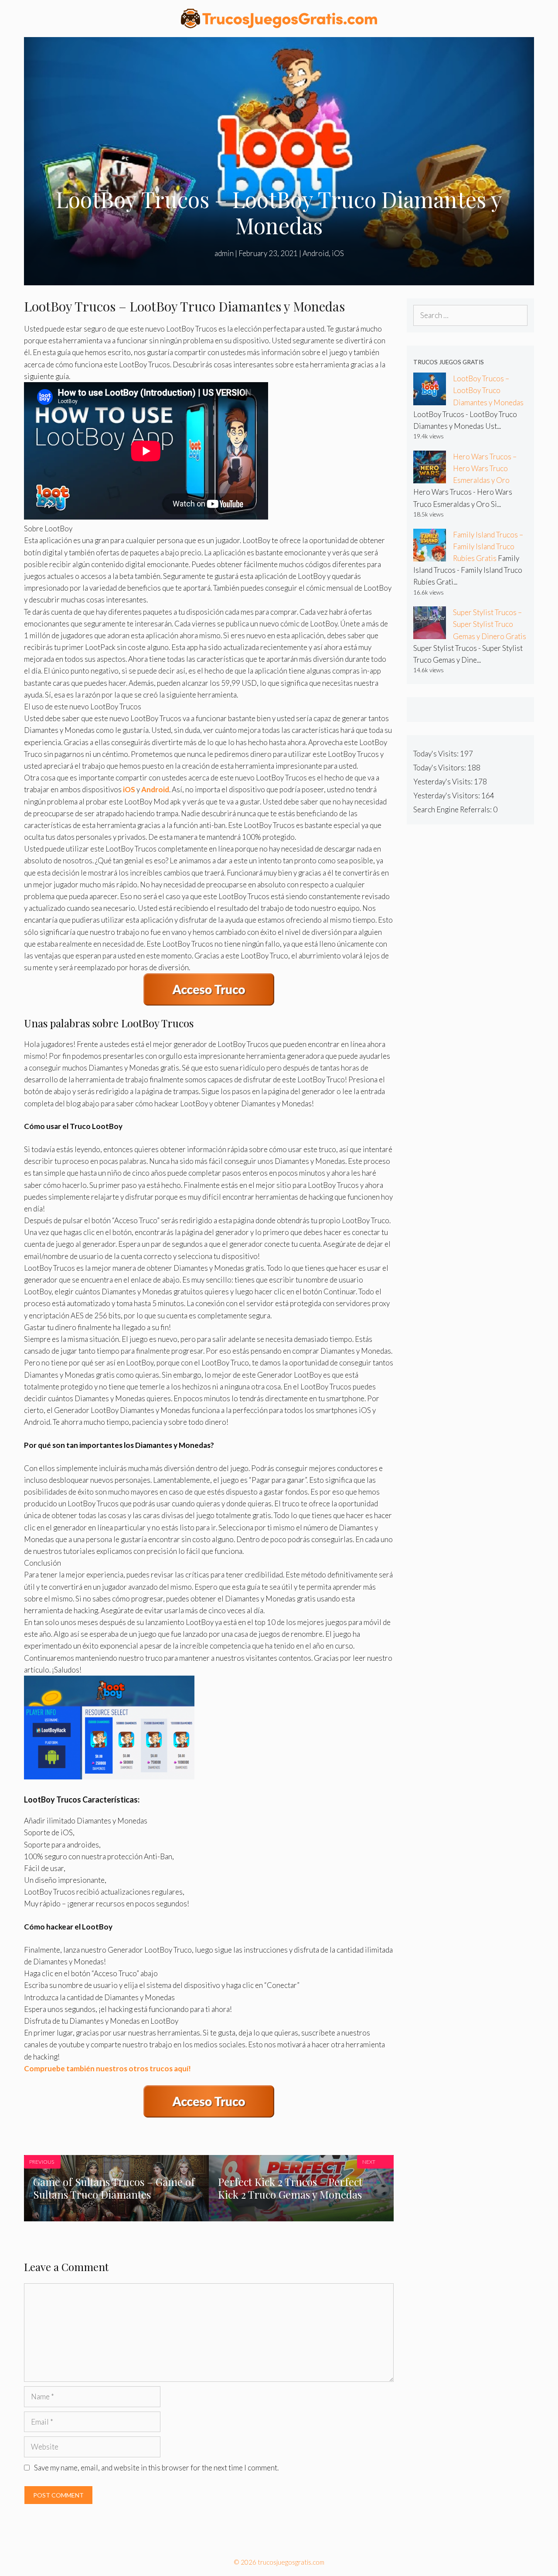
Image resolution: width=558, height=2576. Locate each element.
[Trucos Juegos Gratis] (279, 18)
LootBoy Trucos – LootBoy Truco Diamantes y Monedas (488, 390)
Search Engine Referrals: (453, 809)
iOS (338, 253)
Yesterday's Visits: (444, 782)
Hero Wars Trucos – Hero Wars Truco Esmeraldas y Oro (485, 468)
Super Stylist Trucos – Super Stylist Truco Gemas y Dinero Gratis (490, 624)
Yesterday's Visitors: (447, 795)
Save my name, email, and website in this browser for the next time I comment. (156, 2468)
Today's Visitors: (440, 768)
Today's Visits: (437, 754)
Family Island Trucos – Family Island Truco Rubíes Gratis (488, 546)
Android (316, 253)
